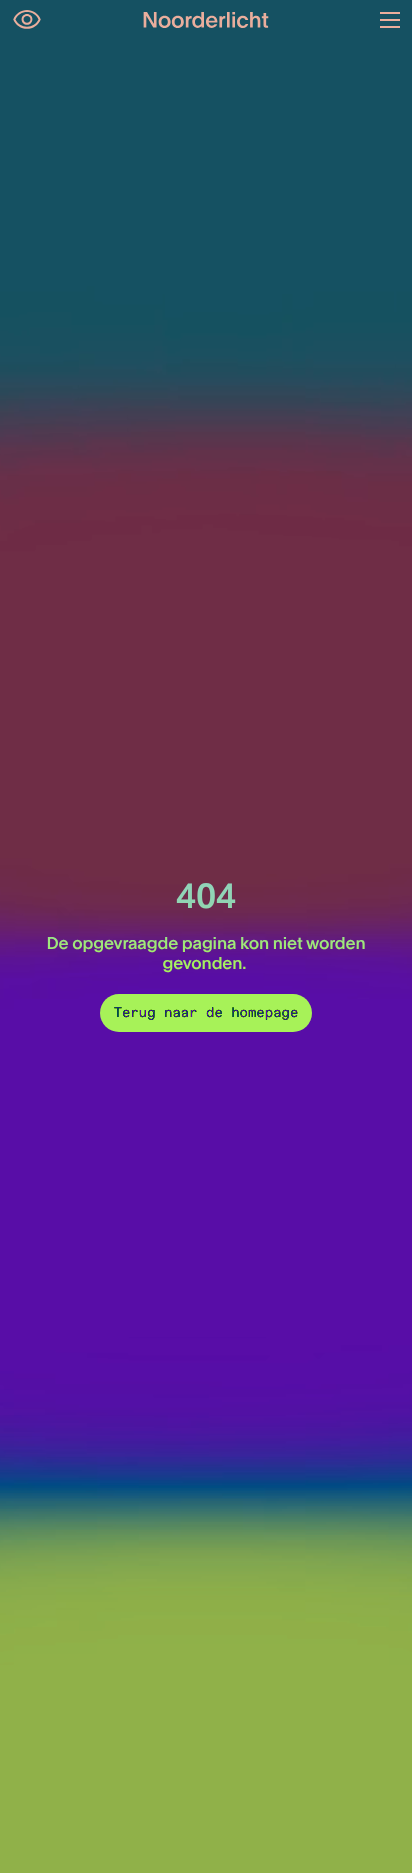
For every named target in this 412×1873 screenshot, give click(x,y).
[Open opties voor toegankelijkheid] (27, 20)
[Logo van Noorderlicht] (206, 20)
